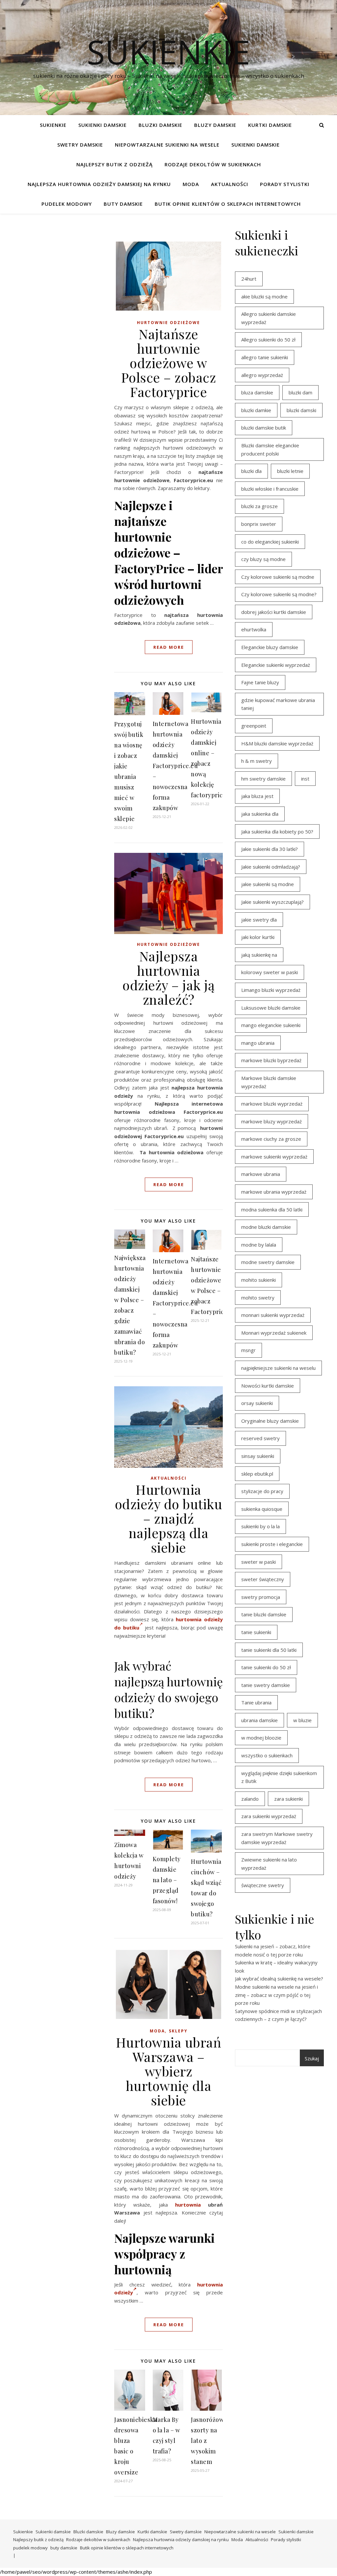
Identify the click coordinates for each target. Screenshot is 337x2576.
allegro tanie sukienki (265, 357)
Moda (191, 184)
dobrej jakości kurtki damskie (274, 612)
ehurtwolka (254, 629)
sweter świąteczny (263, 1579)
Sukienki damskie (103, 125)
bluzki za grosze (259, 506)
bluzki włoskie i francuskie (270, 489)
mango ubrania (258, 1043)
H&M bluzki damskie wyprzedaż (277, 743)
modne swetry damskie (268, 1262)
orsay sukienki (257, 1403)
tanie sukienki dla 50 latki (269, 1650)
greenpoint (254, 726)
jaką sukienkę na (259, 955)
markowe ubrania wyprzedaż (274, 1192)
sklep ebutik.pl (257, 1474)
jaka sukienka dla (260, 814)
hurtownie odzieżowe (168, 323)
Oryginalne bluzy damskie (270, 1421)
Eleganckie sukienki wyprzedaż (276, 665)
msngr (248, 1350)
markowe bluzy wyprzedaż (272, 1121)
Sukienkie (53, 125)
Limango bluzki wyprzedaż (271, 990)
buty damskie (123, 204)
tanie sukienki (256, 1632)
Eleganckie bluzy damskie (270, 647)
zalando (250, 1799)
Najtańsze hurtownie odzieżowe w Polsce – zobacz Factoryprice (169, 363)
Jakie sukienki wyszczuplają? (272, 902)
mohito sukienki (259, 1280)
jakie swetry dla (259, 920)
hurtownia (188, 2205)
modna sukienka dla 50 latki (272, 1209)
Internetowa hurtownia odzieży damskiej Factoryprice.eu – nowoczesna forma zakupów (175, 766)
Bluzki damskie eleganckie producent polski (270, 449)
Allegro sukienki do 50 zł (268, 340)
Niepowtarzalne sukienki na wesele (167, 145)
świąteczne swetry (263, 1885)
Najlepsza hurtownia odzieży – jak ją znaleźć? (168, 978)
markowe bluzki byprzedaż (271, 1060)
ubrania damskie (259, 1720)
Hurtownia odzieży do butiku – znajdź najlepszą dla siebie (169, 1518)
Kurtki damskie (270, 125)
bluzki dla (251, 471)
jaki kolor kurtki (258, 937)
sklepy (178, 2031)
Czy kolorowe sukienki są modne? (279, 594)
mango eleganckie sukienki (271, 1025)
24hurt (249, 279)
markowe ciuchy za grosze (271, 1139)
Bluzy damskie (215, 125)
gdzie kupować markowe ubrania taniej (278, 704)
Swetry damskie (80, 145)
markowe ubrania (261, 1174)
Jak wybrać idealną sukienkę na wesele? (279, 1979)
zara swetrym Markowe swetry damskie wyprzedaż (277, 1838)
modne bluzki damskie (266, 1227)
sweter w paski (259, 1562)
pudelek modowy (67, 204)
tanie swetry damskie (266, 1685)
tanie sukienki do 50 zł (266, 1667)
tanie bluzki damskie (264, 1614)
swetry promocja (261, 1597)
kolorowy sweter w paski (270, 972)
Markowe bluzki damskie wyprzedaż (269, 1082)
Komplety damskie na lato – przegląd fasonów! (167, 1880)
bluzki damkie (256, 410)
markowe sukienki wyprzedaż (274, 1157)
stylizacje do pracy (262, 1491)
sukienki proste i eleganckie (272, 1544)
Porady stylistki (285, 184)
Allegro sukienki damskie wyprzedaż (269, 318)
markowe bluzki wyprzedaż (272, 1104)
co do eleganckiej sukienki (270, 542)
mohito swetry (258, 1298)
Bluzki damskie (160, 125)
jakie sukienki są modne (268, 884)
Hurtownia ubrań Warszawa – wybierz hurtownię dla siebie (169, 2071)
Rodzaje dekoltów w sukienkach (213, 164)
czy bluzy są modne (263, 559)
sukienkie (168, 52)
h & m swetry (257, 761)
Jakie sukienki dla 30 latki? (270, 849)
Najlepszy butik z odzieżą (115, 164)
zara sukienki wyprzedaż (269, 1816)
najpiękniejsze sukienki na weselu (278, 1368)
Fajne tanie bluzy (260, 682)
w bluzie (302, 1720)
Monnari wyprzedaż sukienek (274, 1333)
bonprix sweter (259, 524)
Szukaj (312, 2058)
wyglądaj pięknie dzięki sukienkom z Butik (279, 1777)
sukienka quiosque (262, 1509)
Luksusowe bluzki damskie (271, 1008)
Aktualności (230, 184)
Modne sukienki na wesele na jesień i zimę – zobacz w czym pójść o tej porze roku (276, 1995)
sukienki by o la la (260, 1526)
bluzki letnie (290, 471)
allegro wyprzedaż (262, 375)
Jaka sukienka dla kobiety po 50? (277, 831)
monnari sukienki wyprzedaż (273, 1315)
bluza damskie (257, 392)
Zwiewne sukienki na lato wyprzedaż (269, 1864)
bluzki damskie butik (264, 428)
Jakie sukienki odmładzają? (271, 867)
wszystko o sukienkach (267, 1755)
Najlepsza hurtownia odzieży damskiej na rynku (99, 184)
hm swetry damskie (263, 779)
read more (169, 647)
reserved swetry (260, 1438)
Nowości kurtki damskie (268, 1386)
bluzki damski (301, 410)
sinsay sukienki (258, 1456)
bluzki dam (300, 392)
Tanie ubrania (256, 1702)
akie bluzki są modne (264, 296)
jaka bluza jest (257, 796)
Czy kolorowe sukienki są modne (278, 577)
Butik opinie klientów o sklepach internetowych (228, 204)
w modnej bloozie (261, 1738)
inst (305, 779)
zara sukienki (288, 1799)
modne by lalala (259, 1245)
